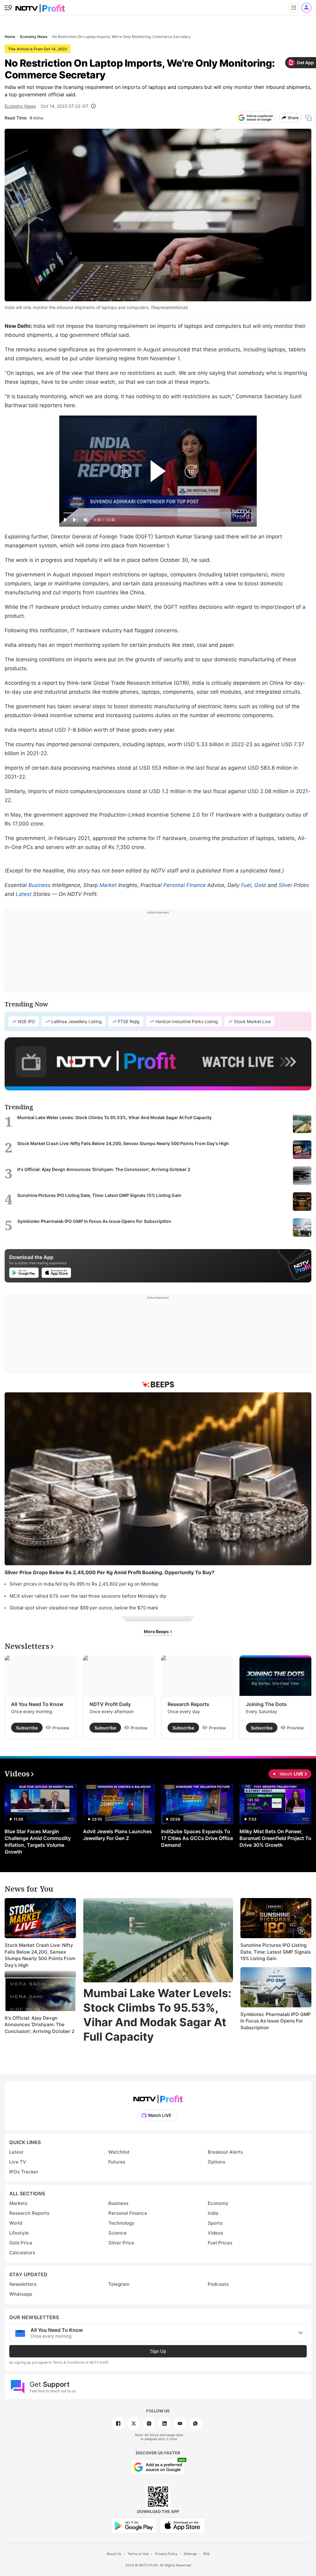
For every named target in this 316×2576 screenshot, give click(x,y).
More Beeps (157, 1631)
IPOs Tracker (24, 2172)
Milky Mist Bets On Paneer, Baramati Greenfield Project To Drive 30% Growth (275, 1838)
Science (117, 2233)
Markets (18, 2203)
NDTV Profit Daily (110, 1704)
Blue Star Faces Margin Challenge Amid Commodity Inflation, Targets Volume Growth (38, 1842)
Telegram (119, 2284)
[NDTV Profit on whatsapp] (195, 2423)
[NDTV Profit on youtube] (180, 2423)
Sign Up (158, 2351)
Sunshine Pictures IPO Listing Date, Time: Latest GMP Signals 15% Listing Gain (276, 1952)
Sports (215, 2223)
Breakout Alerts (225, 2152)
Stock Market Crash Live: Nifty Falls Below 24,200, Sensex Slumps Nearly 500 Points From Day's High (40, 1955)
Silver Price (121, 2243)
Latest (24, 894)
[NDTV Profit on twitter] (134, 2423)
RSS (206, 2554)
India (213, 2213)
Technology (121, 2223)
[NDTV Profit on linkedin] (164, 2423)
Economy (218, 2203)
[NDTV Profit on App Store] (182, 2525)
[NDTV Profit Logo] (158, 2097)
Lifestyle (19, 2233)
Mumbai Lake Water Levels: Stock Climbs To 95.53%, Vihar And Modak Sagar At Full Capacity (157, 2015)
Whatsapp (21, 2294)
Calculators (22, 2253)
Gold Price (21, 2243)
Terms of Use (138, 2554)
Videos (215, 2233)
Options (216, 2162)
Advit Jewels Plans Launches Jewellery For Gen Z (117, 1835)
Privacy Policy (166, 2554)
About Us (114, 2554)
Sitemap (190, 2554)
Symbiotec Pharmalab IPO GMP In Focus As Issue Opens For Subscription (276, 2021)
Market (108, 885)
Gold (260, 885)
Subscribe (27, 1728)
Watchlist (119, 2152)
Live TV (18, 2162)
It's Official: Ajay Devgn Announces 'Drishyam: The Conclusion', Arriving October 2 (39, 2025)
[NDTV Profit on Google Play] (134, 2525)
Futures (117, 2162)
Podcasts (218, 2284)
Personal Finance (185, 885)
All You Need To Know (37, 1704)
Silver (285, 885)
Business (39, 885)
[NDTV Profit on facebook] (118, 2423)
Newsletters (23, 2284)
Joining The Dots (266, 1704)
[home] (40, 6)
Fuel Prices (220, 2243)
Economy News (20, 106)
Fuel (246, 885)
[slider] (158, 513)
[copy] (308, 118)
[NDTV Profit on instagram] (149, 2423)
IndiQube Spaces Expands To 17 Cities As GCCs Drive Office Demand (197, 1838)
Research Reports (188, 1704)
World (16, 2223)
